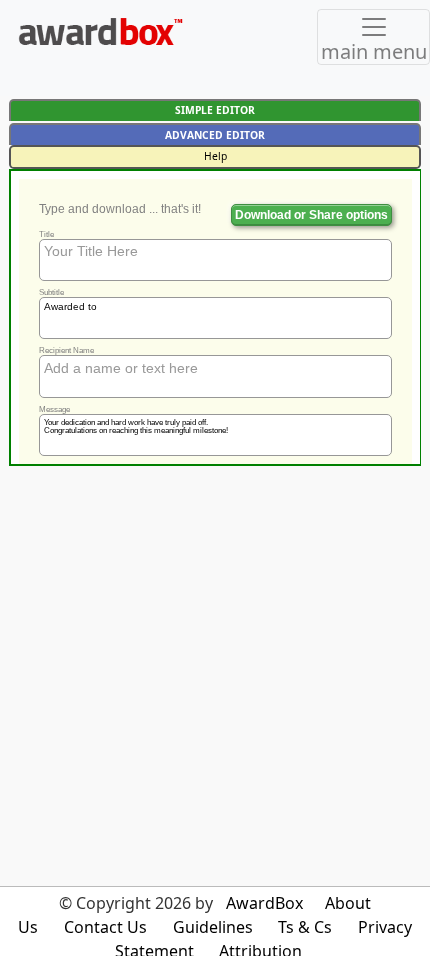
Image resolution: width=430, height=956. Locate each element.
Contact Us (105, 927)
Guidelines (213, 927)
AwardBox (264, 903)
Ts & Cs (305, 927)
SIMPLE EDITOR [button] (215, 110)
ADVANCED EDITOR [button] (215, 135)
